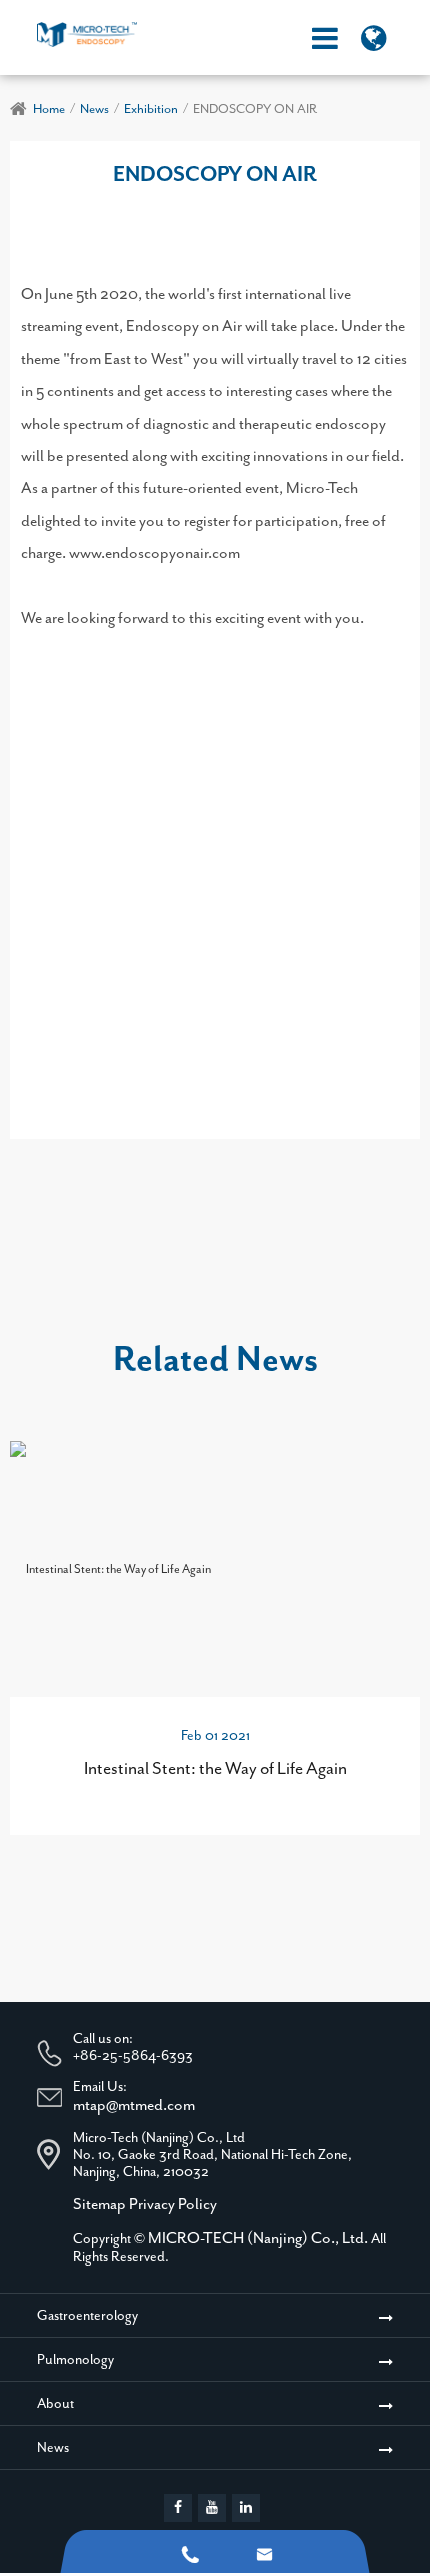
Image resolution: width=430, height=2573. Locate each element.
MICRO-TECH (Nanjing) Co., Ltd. (258, 2238)
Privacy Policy (173, 2204)
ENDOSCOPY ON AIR (255, 108)
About (55, 2403)
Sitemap (99, 2204)
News (94, 108)
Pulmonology (75, 2359)
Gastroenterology (87, 2315)
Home (49, 108)
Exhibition (151, 108)
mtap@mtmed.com (134, 2105)
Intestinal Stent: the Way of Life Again (215, 1768)
